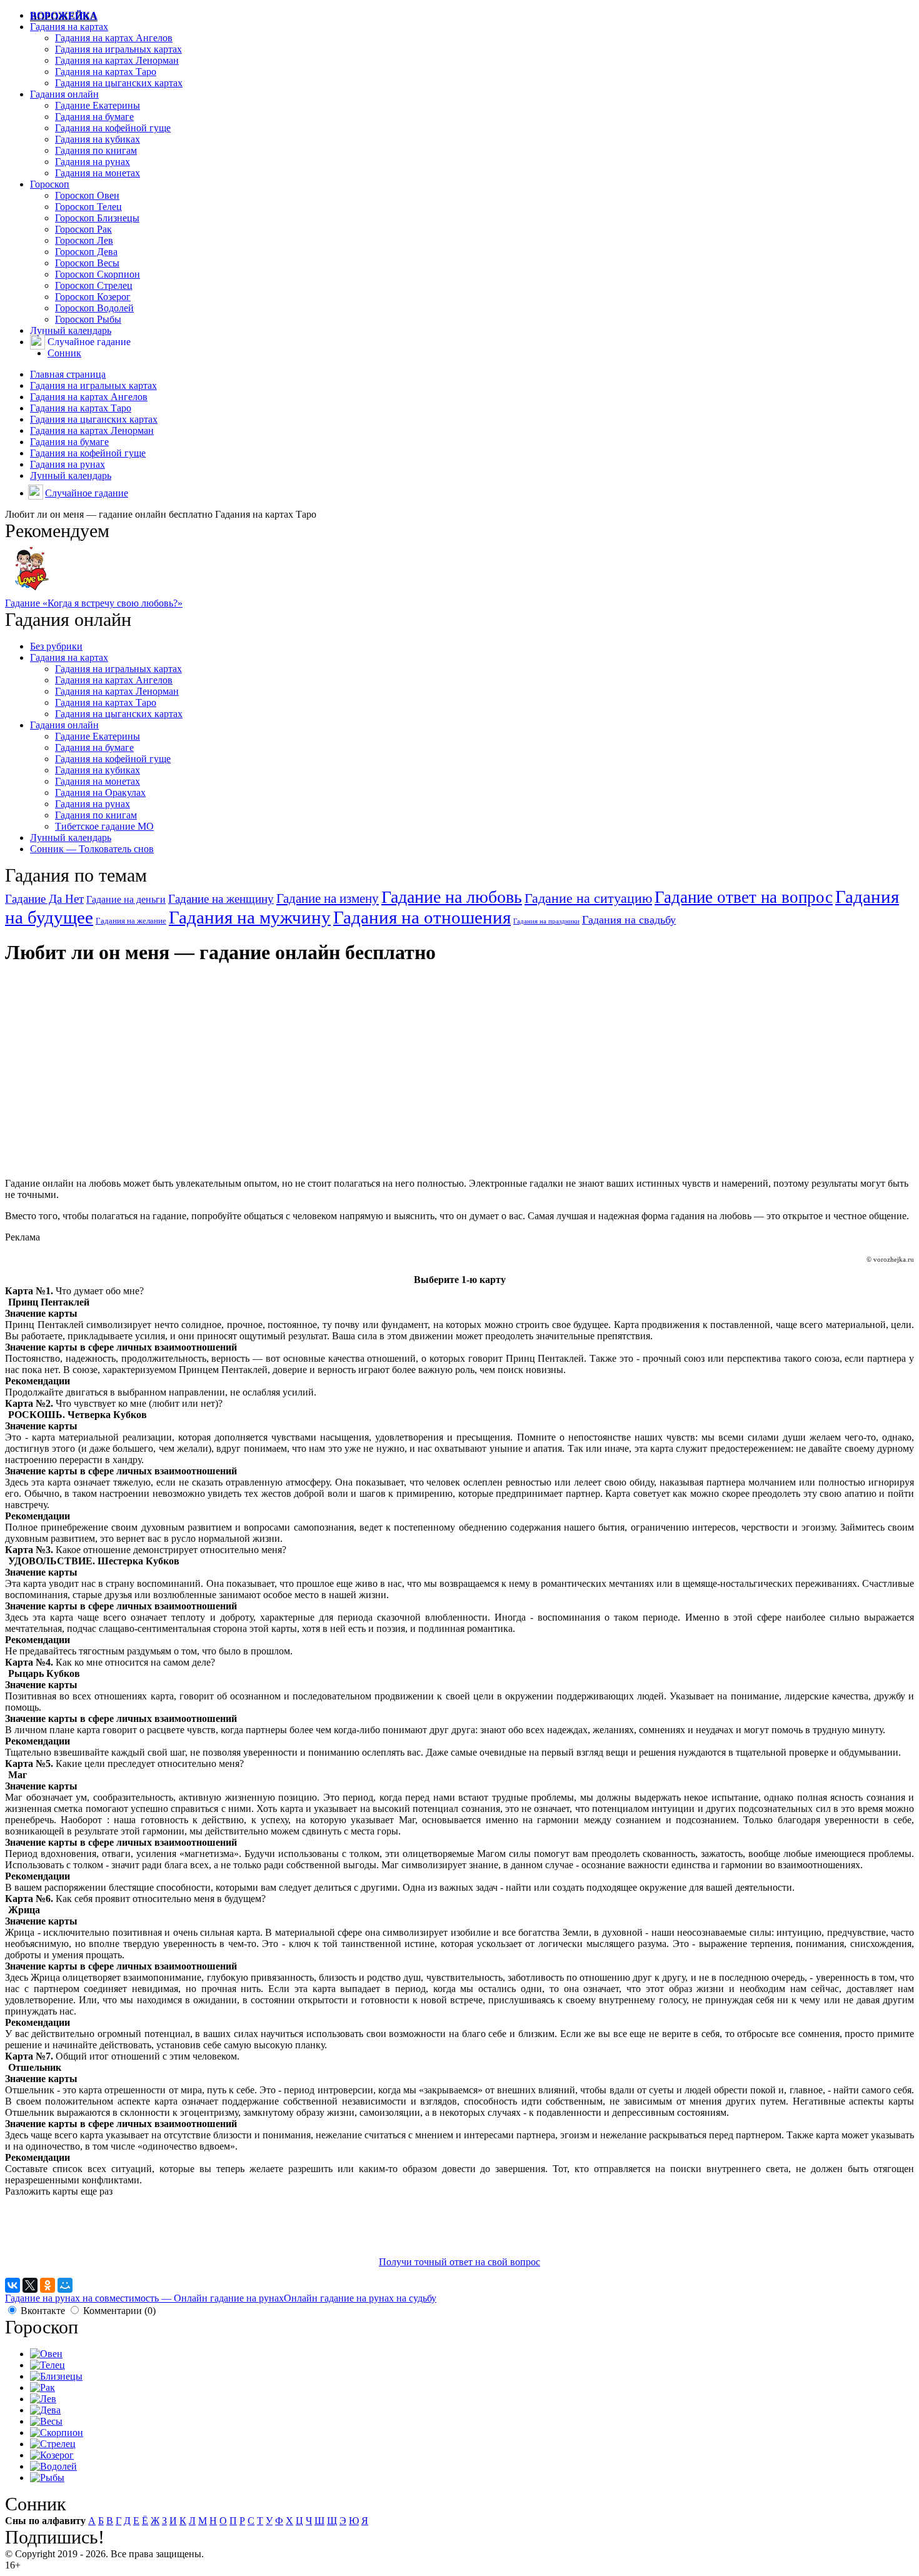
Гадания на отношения (422, 918)
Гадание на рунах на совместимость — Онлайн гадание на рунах (144, 2298)
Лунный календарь (71, 330)
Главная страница (68, 374)
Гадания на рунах (93, 162)
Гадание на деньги (126, 899)
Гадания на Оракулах (100, 792)
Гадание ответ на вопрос (744, 897)
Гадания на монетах (98, 173)
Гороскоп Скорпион (98, 274)
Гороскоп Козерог (93, 297)
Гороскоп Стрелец (94, 285)
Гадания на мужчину (250, 917)
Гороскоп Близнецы (97, 218)
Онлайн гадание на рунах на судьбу (360, 2298)
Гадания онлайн (64, 94)
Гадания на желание (131, 921)
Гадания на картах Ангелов (114, 38)
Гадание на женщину (221, 899)
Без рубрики (56, 646)
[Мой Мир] (65, 2285)
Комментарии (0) (119, 2311)
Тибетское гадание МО (104, 826)
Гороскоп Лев (84, 240)
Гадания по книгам (96, 150)
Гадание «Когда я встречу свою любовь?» (94, 603)
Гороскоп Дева (86, 252)
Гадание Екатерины (98, 105)
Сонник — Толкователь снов (92, 849)
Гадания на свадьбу (629, 920)
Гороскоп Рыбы (88, 319)
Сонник (64, 353)
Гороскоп (50, 184)
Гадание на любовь (452, 897)
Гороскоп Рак (83, 229)
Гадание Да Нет (44, 899)
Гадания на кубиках (98, 139)
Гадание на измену (328, 898)
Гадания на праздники (546, 921)
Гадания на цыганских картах (119, 83)
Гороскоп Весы (87, 263)
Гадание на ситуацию (588, 898)
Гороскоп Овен (87, 195)
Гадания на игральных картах (118, 49)
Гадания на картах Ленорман (117, 60)
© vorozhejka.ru (890, 1259)
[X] (30, 2285)
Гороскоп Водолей (94, 308)
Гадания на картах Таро (106, 72)
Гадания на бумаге (94, 117)
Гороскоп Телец (88, 207)
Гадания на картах (69, 27)
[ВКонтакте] (13, 2285)
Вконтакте (43, 2311)
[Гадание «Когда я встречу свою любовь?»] (32, 592)
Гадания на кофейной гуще (113, 128)
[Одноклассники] (48, 2285)
